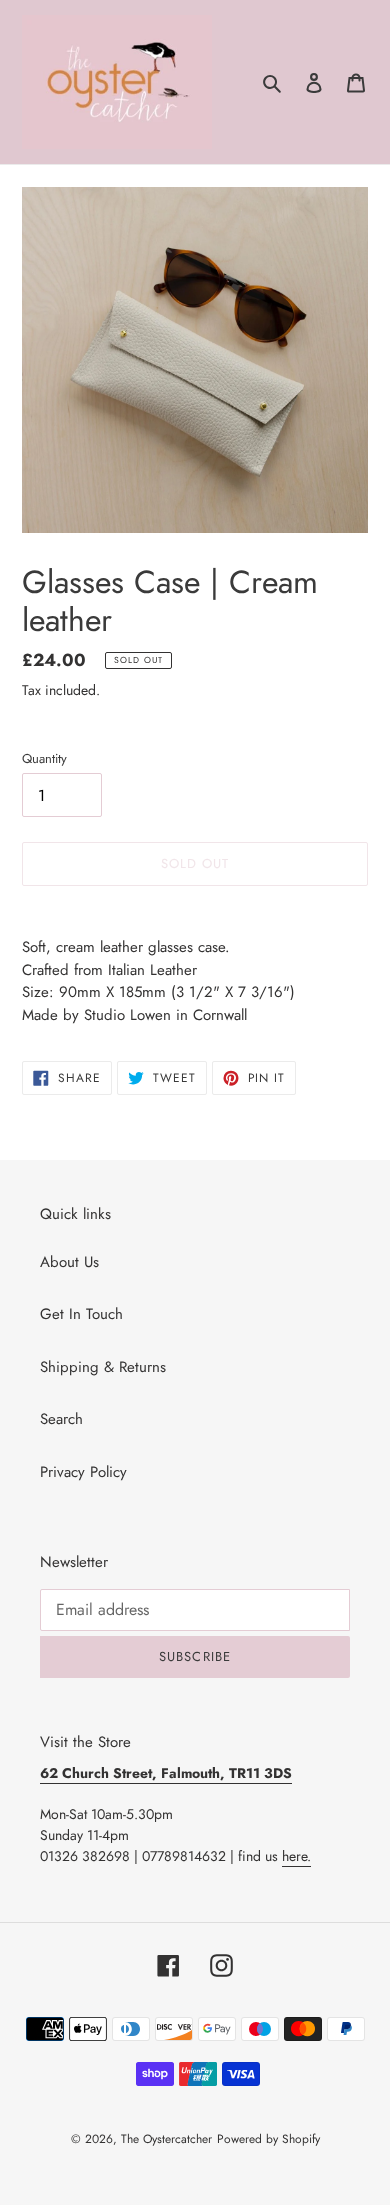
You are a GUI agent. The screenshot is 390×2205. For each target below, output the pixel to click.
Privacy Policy (83, 1472)
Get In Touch (81, 1314)
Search (61, 1419)
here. (296, 1856)
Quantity (44, 758)
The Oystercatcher (166, 2139)
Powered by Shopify (268, 2139)
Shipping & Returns (103, 1367)
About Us (69, 1262)
